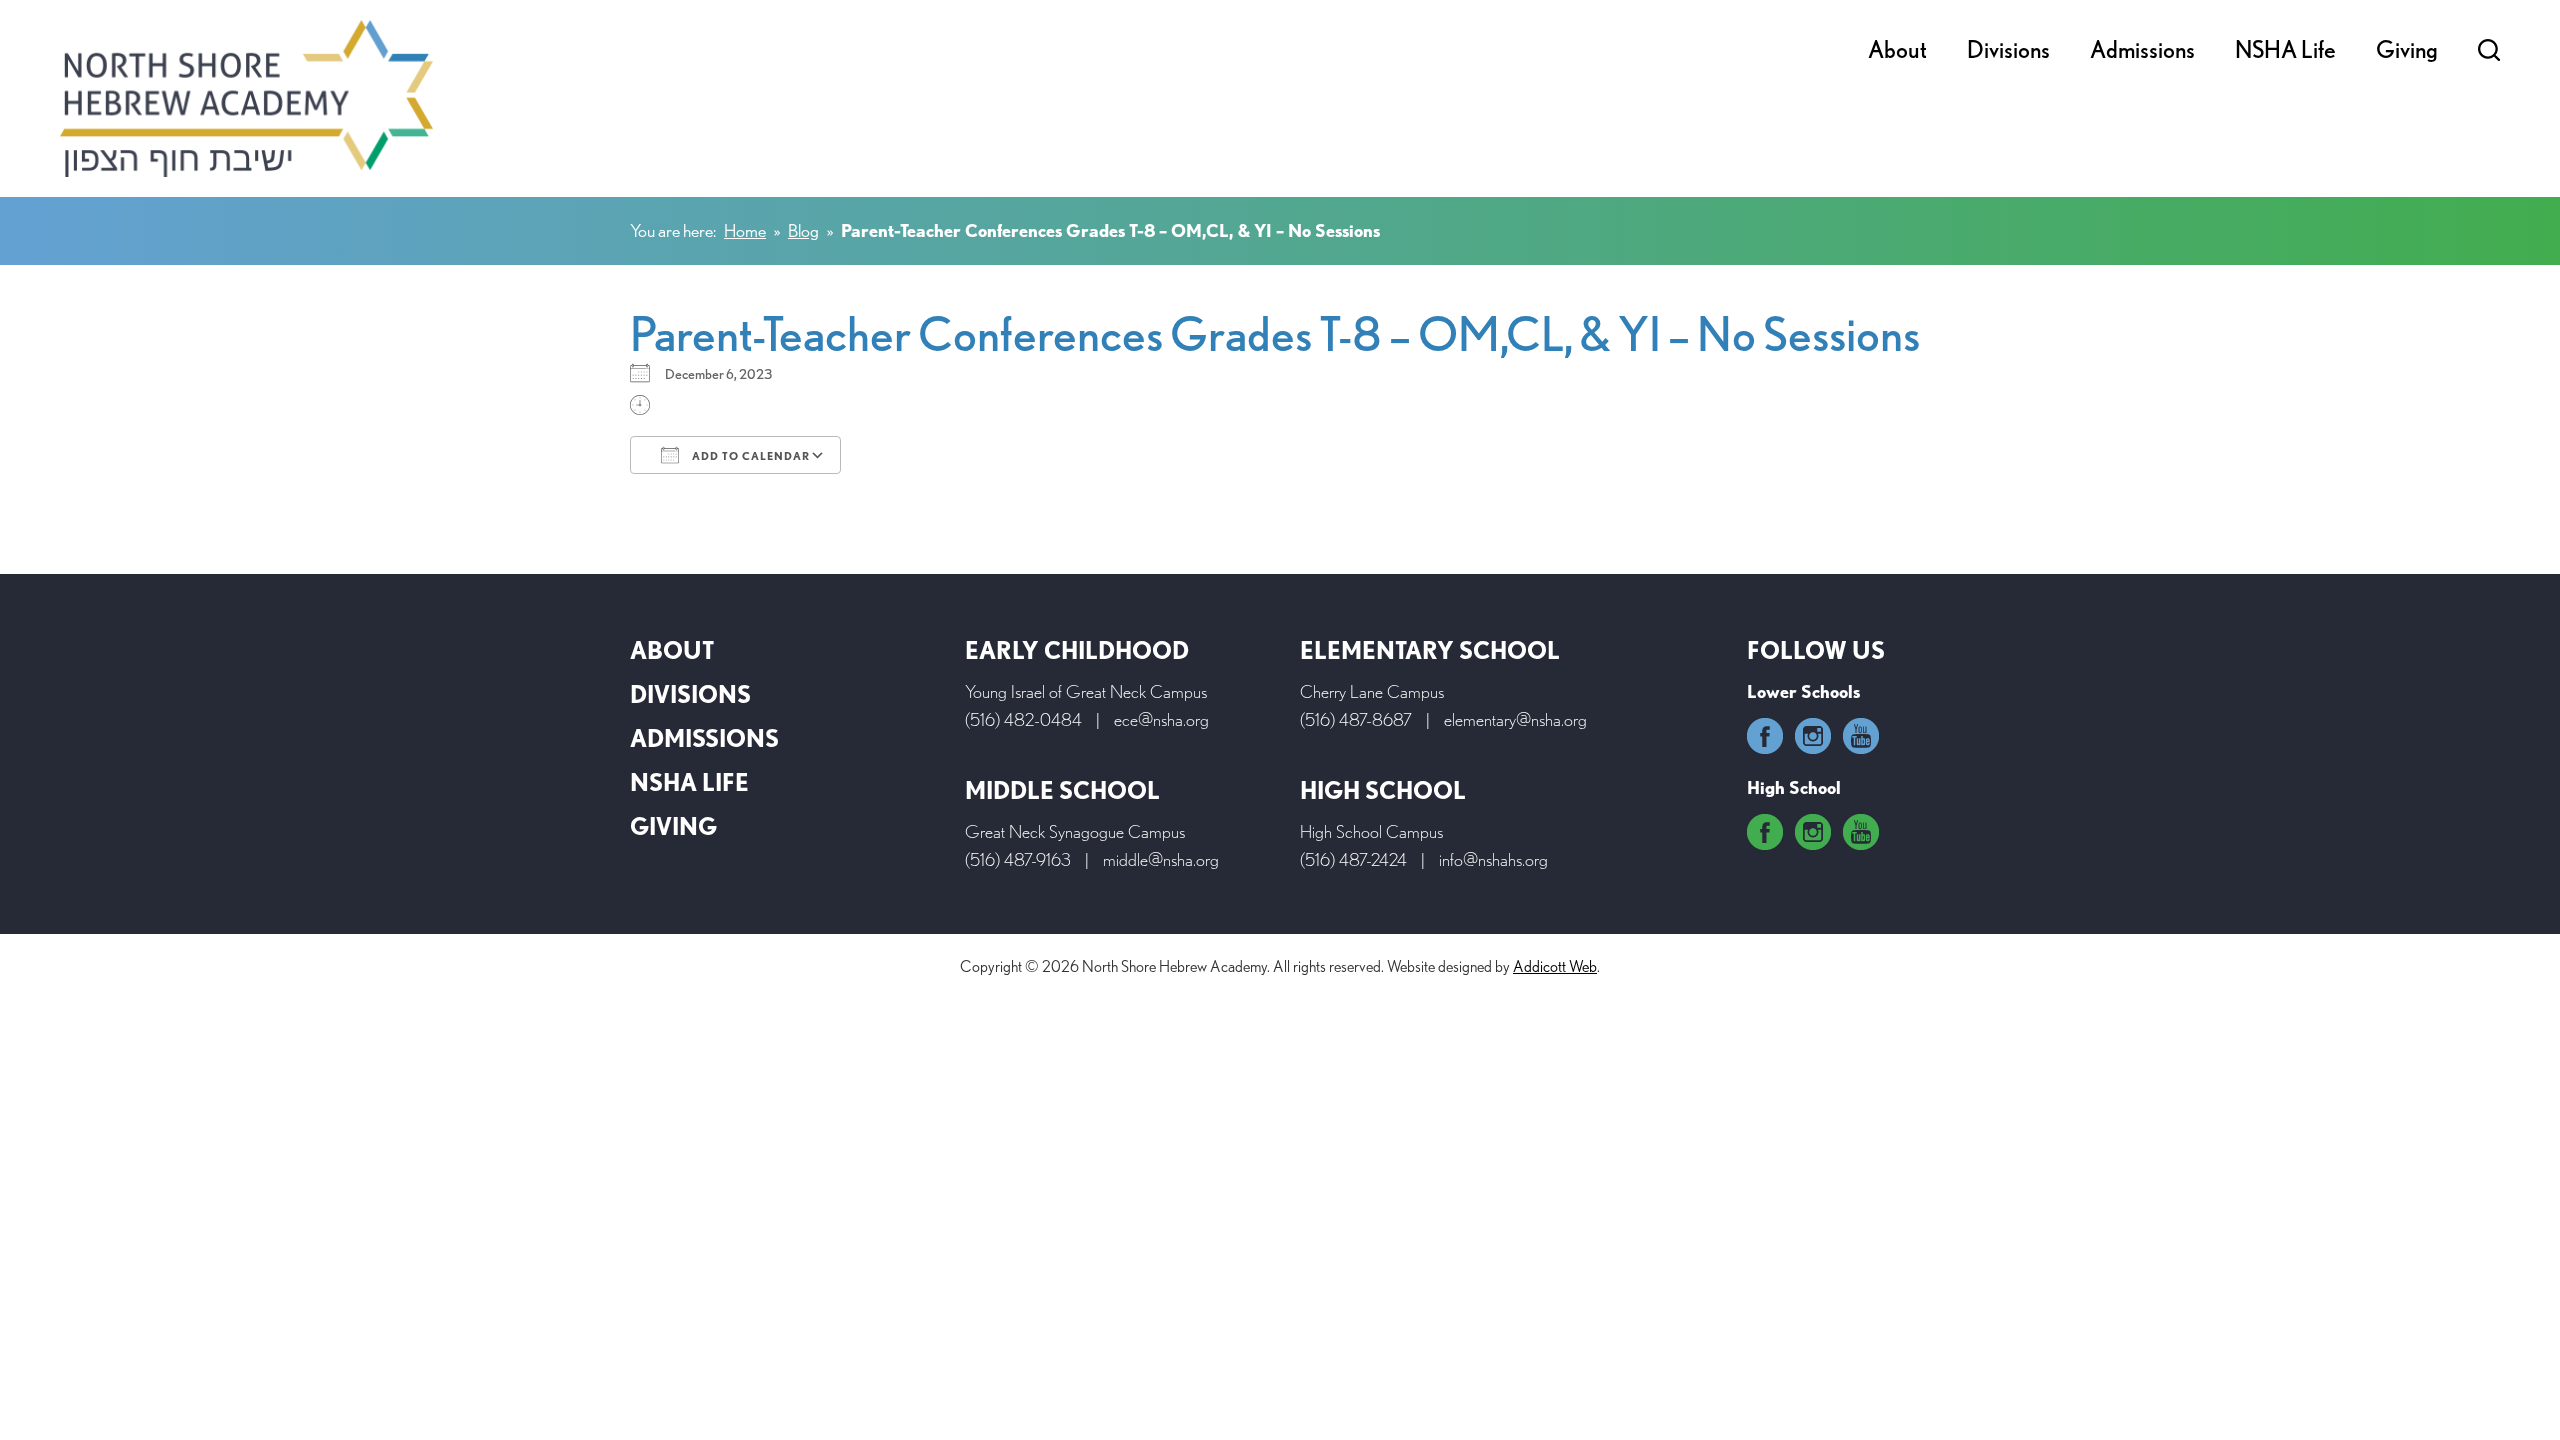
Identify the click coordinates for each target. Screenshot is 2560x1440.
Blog (803, 230)
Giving (2407, 49)
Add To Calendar (749, 456)
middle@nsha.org (1161, 859)
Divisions (2008, 49)
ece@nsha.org (1161, 719)
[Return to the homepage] (246, 98)
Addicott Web (1555, 966)
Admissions (2142, 49)
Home (745, 230)
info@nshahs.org (1493, 859)
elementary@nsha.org (1515, 719)
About (1897, 49)
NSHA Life (2285, 49)
